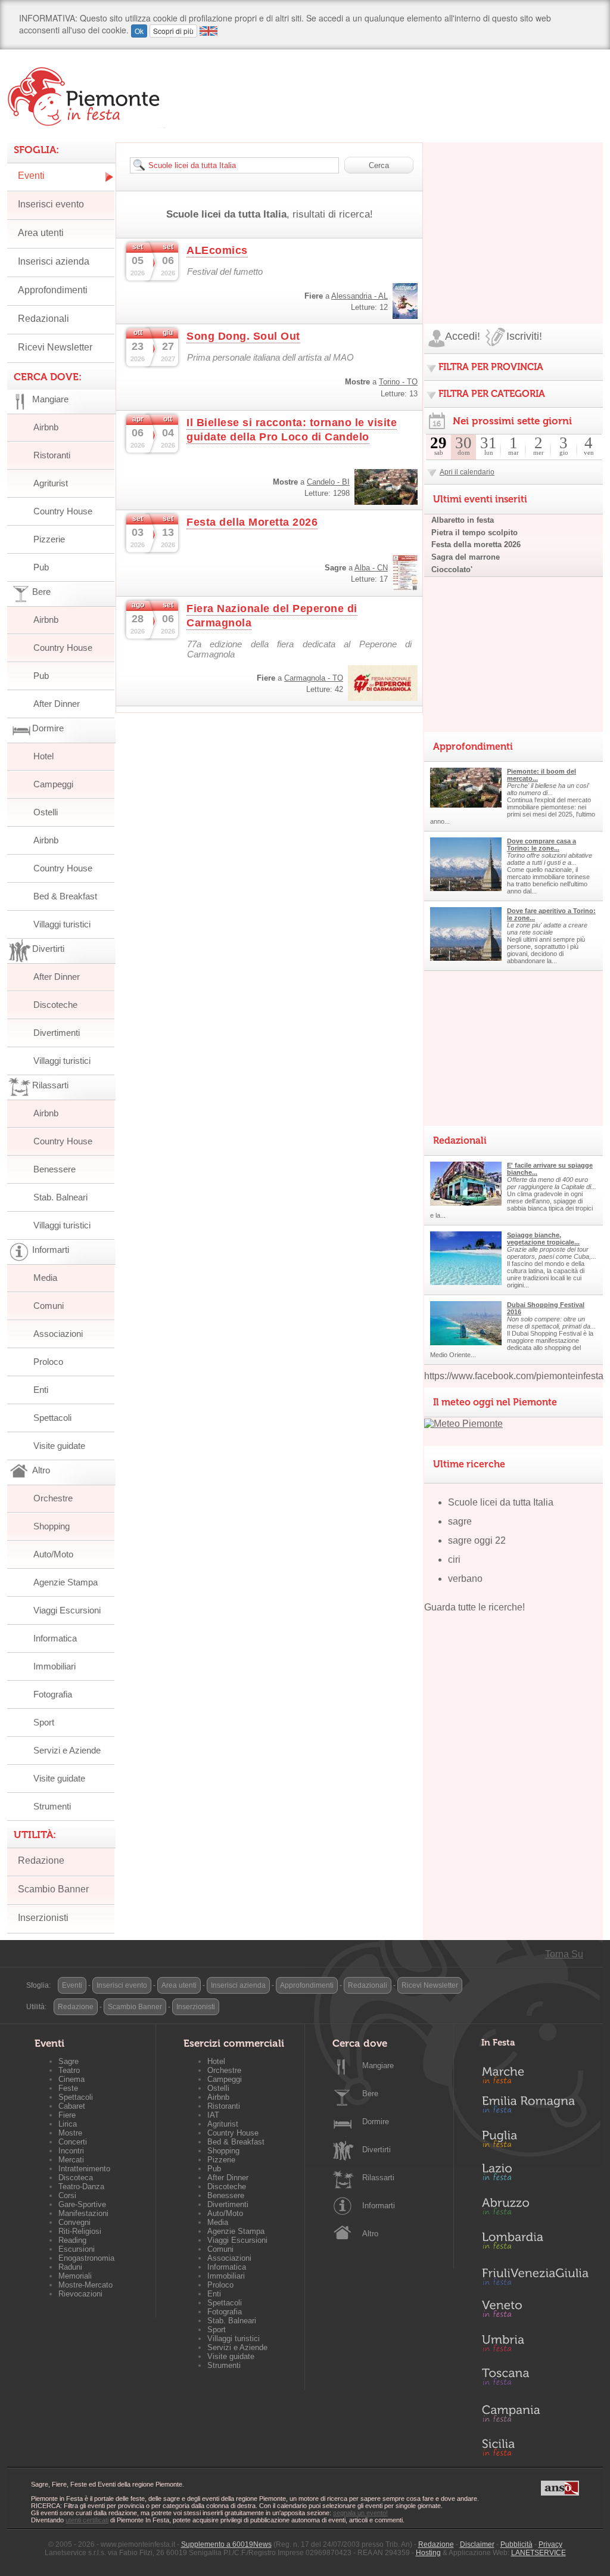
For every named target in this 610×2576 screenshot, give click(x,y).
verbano (465, 1579)
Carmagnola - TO (314, 678)
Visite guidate (59, 1446)
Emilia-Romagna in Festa (535, 2108)
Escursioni (77, 2249)
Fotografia (53, 1694)
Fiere (67, 2115)
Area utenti (41, 233)
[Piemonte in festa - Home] (86, 97)
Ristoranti (52, 455)
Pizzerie (49, 539)
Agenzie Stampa (66, 1582)
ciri (454, 1559)
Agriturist (51, 483)
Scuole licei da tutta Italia (501, 1502)
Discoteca (76, 2178)
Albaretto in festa (463, 520)
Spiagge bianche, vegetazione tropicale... (543, 1239)
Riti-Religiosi (80, 2231)
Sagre (69, 2061)
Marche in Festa (535, 2074)
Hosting (428, 2553)
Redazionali (43, 319)
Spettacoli (52, 1418)
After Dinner (57, 704)
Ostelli (46, 812)
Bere (370, 2094)
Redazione (41, 1860)
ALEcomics (217, 250)
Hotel (43, 756)
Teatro (69, 2070)
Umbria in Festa (535, 2345)
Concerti (73, 2142)
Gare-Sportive (82, 2204)
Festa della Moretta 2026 (252, 522)
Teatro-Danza (81, 2187)
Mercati (71, 2160)
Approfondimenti (53, 290)
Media (45, 1278)
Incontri (71, 2151)
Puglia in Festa (535, 2142)
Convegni (74, 2222)
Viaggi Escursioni (67, 1610)
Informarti (379, 2206)
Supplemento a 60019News (226, 2544)
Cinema (71, 2079)
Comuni (49, 1306)
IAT (213, 2115)
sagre (460, 1521)
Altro (370, 2234)
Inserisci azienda (54, 261)
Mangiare (378, 2066)
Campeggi (53, 784)
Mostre (70, 2133)
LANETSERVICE (539, 2553)
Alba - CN (371, 568)
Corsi (67, 2195)
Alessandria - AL (360, 296)
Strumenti (52, 1806)
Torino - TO (398, 382)
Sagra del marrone (466, 557)
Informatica (55, 1638)
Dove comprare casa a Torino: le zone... (541, 845)
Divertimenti (57, 1033)
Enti (41, 1390)
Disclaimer (477, 2544)
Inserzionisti (43, 1918)
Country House (63, 511)
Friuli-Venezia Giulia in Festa (535, 2277)
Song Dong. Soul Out (243, 336)
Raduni (70, 2267)
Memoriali (75, 2276)
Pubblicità (516, 2544)
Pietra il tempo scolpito (474, 533)
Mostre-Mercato (85, 2285)
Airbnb (46, 427)
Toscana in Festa (535, 2379)
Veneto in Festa (535, 2311)
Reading (72, 2240)
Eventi (31, 176)
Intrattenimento (84, 2169)
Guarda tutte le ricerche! (474, 1607)
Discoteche (55, 1005)
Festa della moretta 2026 (476, 544)
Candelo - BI (328, 482)
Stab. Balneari (60, 1197)
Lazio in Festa (535, 2175)
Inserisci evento (51, 204)
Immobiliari (55, 1666)
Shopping (52, 1526)
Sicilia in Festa (535, 2447)
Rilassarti (378, 2178)
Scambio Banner (53, 1889)
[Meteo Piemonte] (463, 1424)
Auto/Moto (53, 1554)
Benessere (55, 1169)
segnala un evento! (360, 2513)
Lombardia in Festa (535, 2243)
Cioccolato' (452, 569)
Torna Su (564, 1954)
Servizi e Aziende (67, 1750)
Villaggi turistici (62, 924)
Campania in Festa (535, 2413)
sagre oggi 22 (477, 1540)
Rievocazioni (80, 2294)
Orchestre (53, 1498)
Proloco (48, 1362)
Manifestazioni (83, 2213)
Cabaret (72, 2106)
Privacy (550, 2544)
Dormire (376, 2122)
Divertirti (376, 2150)
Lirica (68, 2124)
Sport (44, 1722)
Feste (68, 2088)
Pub (41, 567)
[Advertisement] (513, 217)
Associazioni (58, 1334)
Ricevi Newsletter (55, 347)
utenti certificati (87, 2520)
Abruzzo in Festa (535, 2209)
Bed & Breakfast (65, 896)
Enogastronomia (86, 2258)
